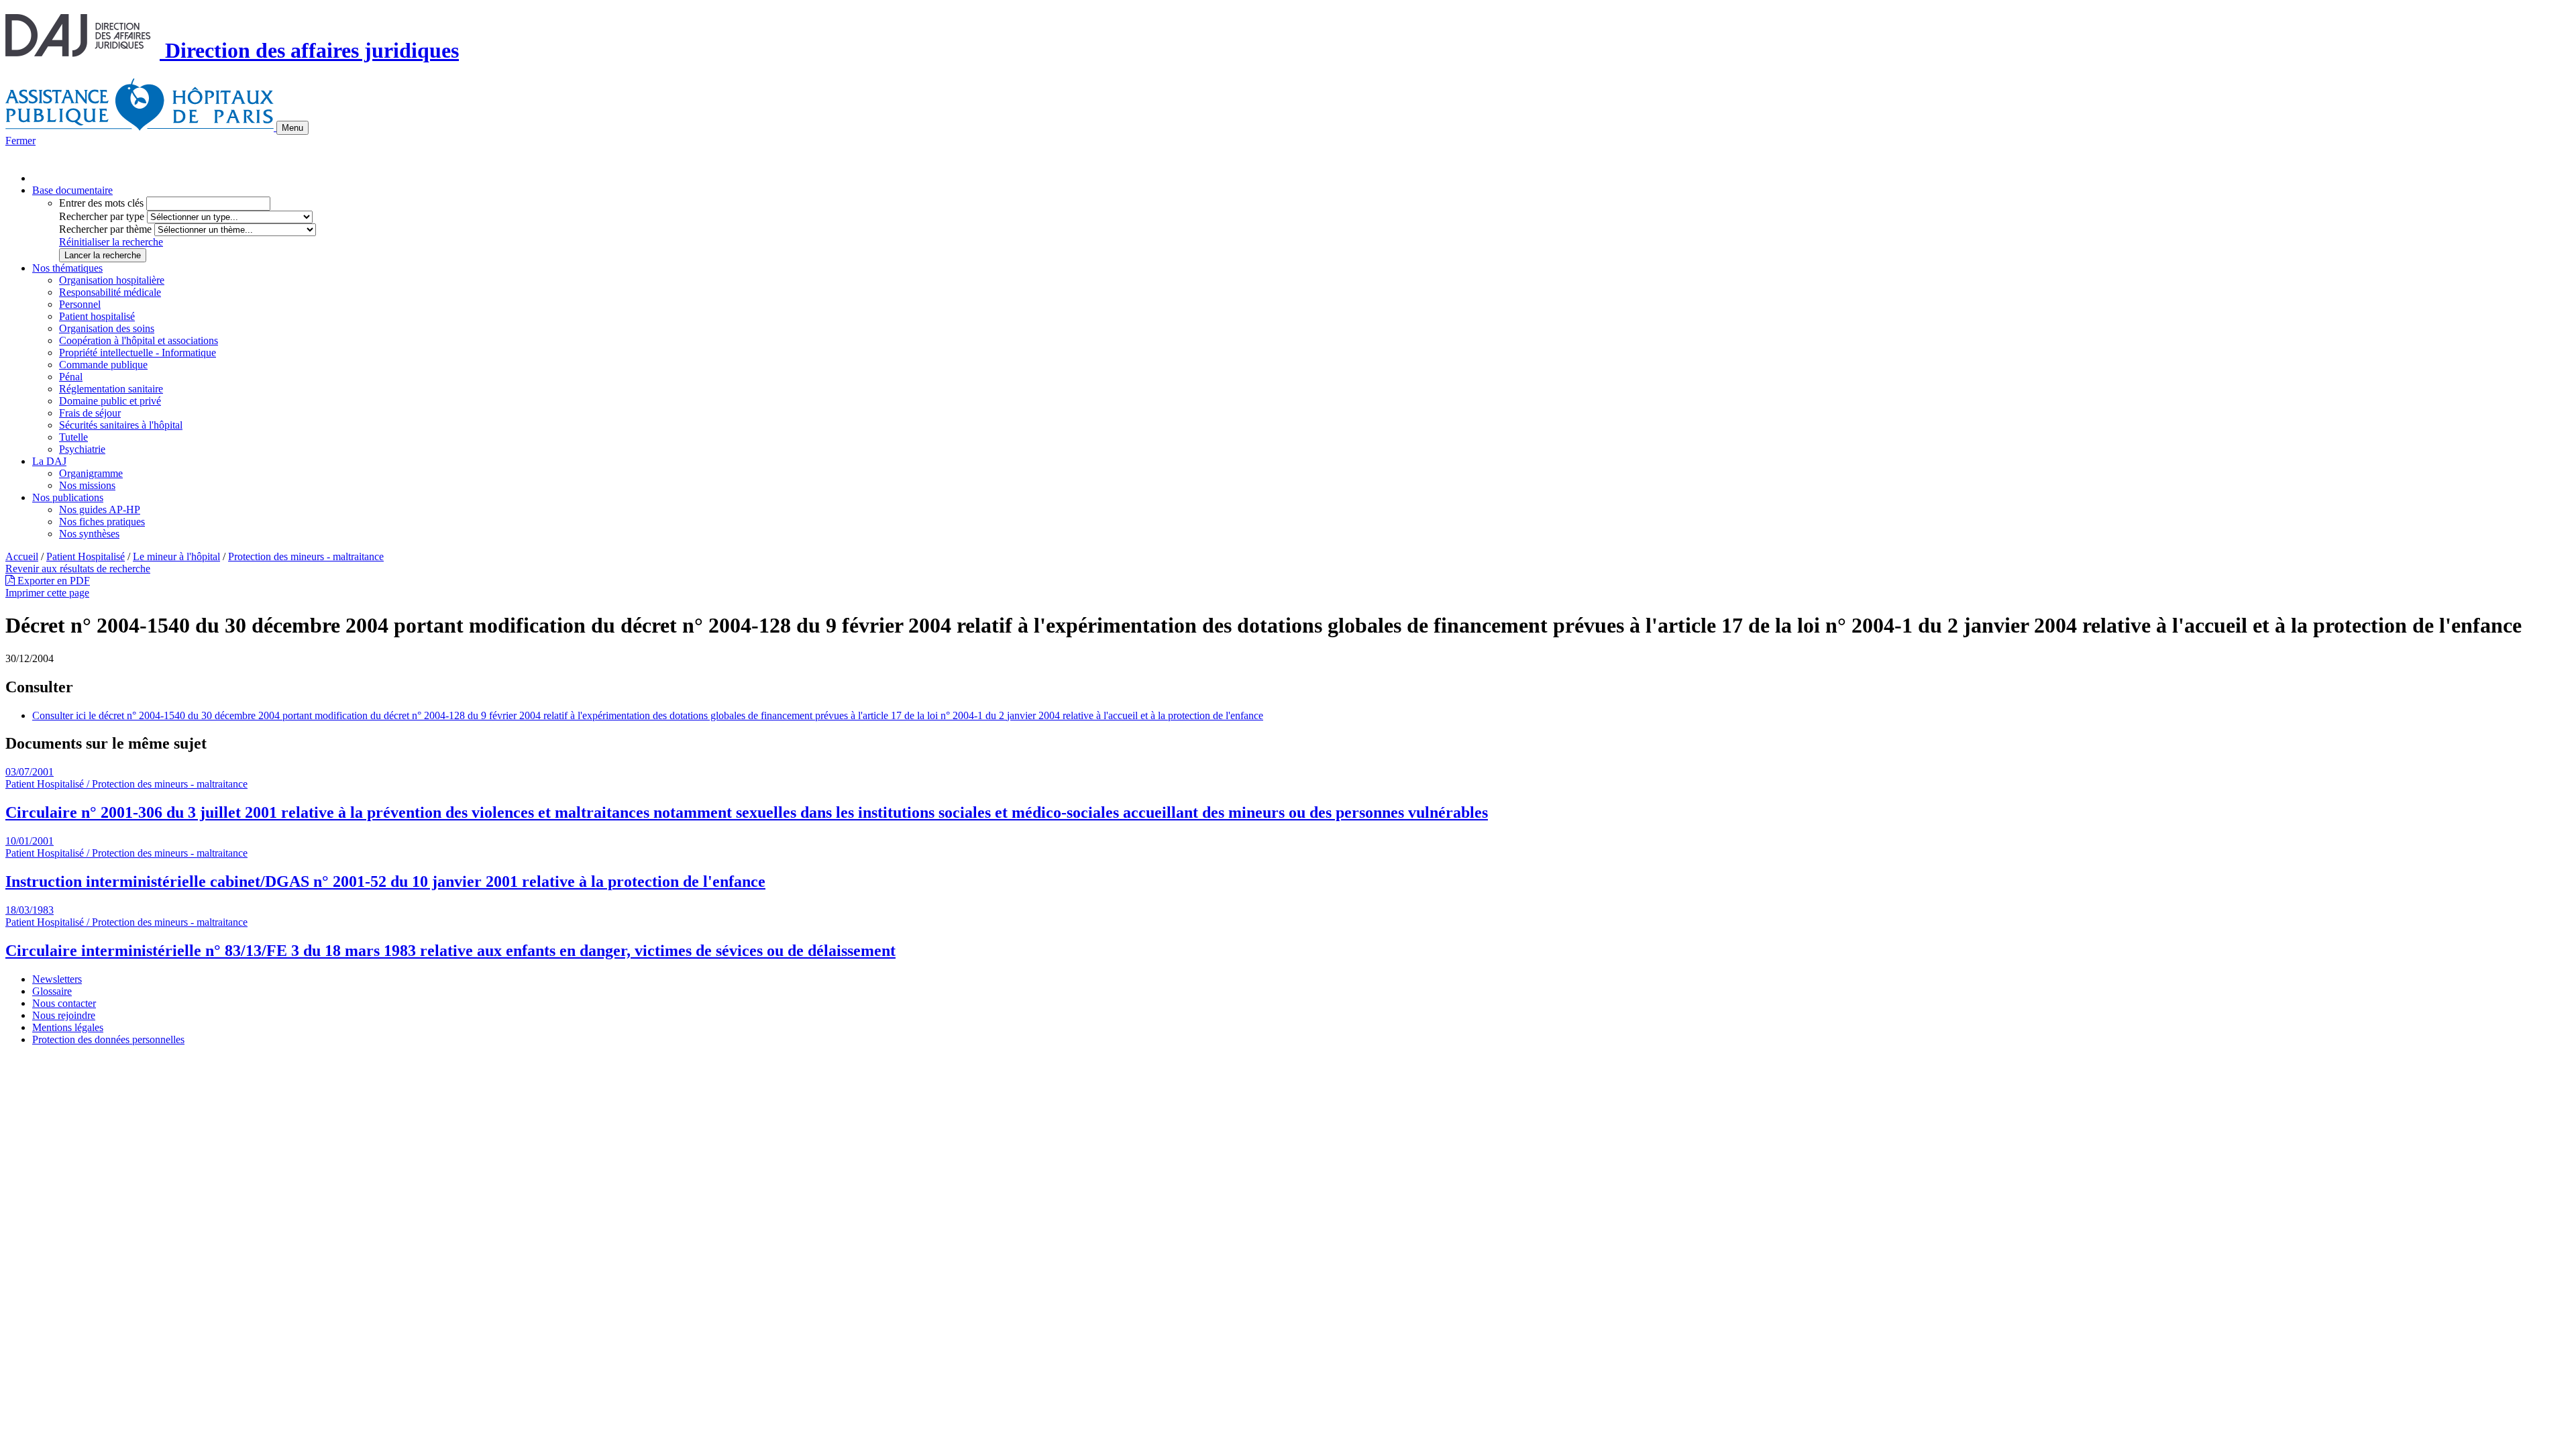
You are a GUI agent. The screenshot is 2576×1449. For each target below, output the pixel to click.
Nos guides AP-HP (100, 509)
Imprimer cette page (47, 593)
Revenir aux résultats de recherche (78, 569)
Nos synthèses (89, 534)
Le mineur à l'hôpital (176, 556)
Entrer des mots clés (101, 203)
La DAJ (49, 461)
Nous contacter (64, 1003)
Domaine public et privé (110, 401)
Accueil (22, 556)
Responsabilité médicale (110, 292)
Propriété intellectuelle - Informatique (138, 353)
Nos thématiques (67, 268)
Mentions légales (68, 1027)
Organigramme (91, 473)
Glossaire (52, 991)
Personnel (80, 304)
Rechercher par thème (105, 229)
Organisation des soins (107, 328)
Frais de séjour (90, 413)
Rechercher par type (102, 216)
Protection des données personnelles (108, 1039)
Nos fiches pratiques (102, 522)
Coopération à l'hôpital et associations (139, 340)
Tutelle (73, 437)
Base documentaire (72, 190)
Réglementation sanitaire (111, 389)
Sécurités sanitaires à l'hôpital (121, 425)
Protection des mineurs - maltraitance (306, 556)
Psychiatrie (82, 449)
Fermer (20, 141)
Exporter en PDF (52, 581)
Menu (292, 128)
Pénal (71, 377)
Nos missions (87, 485)
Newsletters (57, 979)
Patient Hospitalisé (86, 556)
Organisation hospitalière (112, 280)
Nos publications (68, 497)
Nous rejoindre (64, 1015)
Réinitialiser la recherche (111, 242)
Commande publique (103, 365)
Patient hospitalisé (97, 316)
